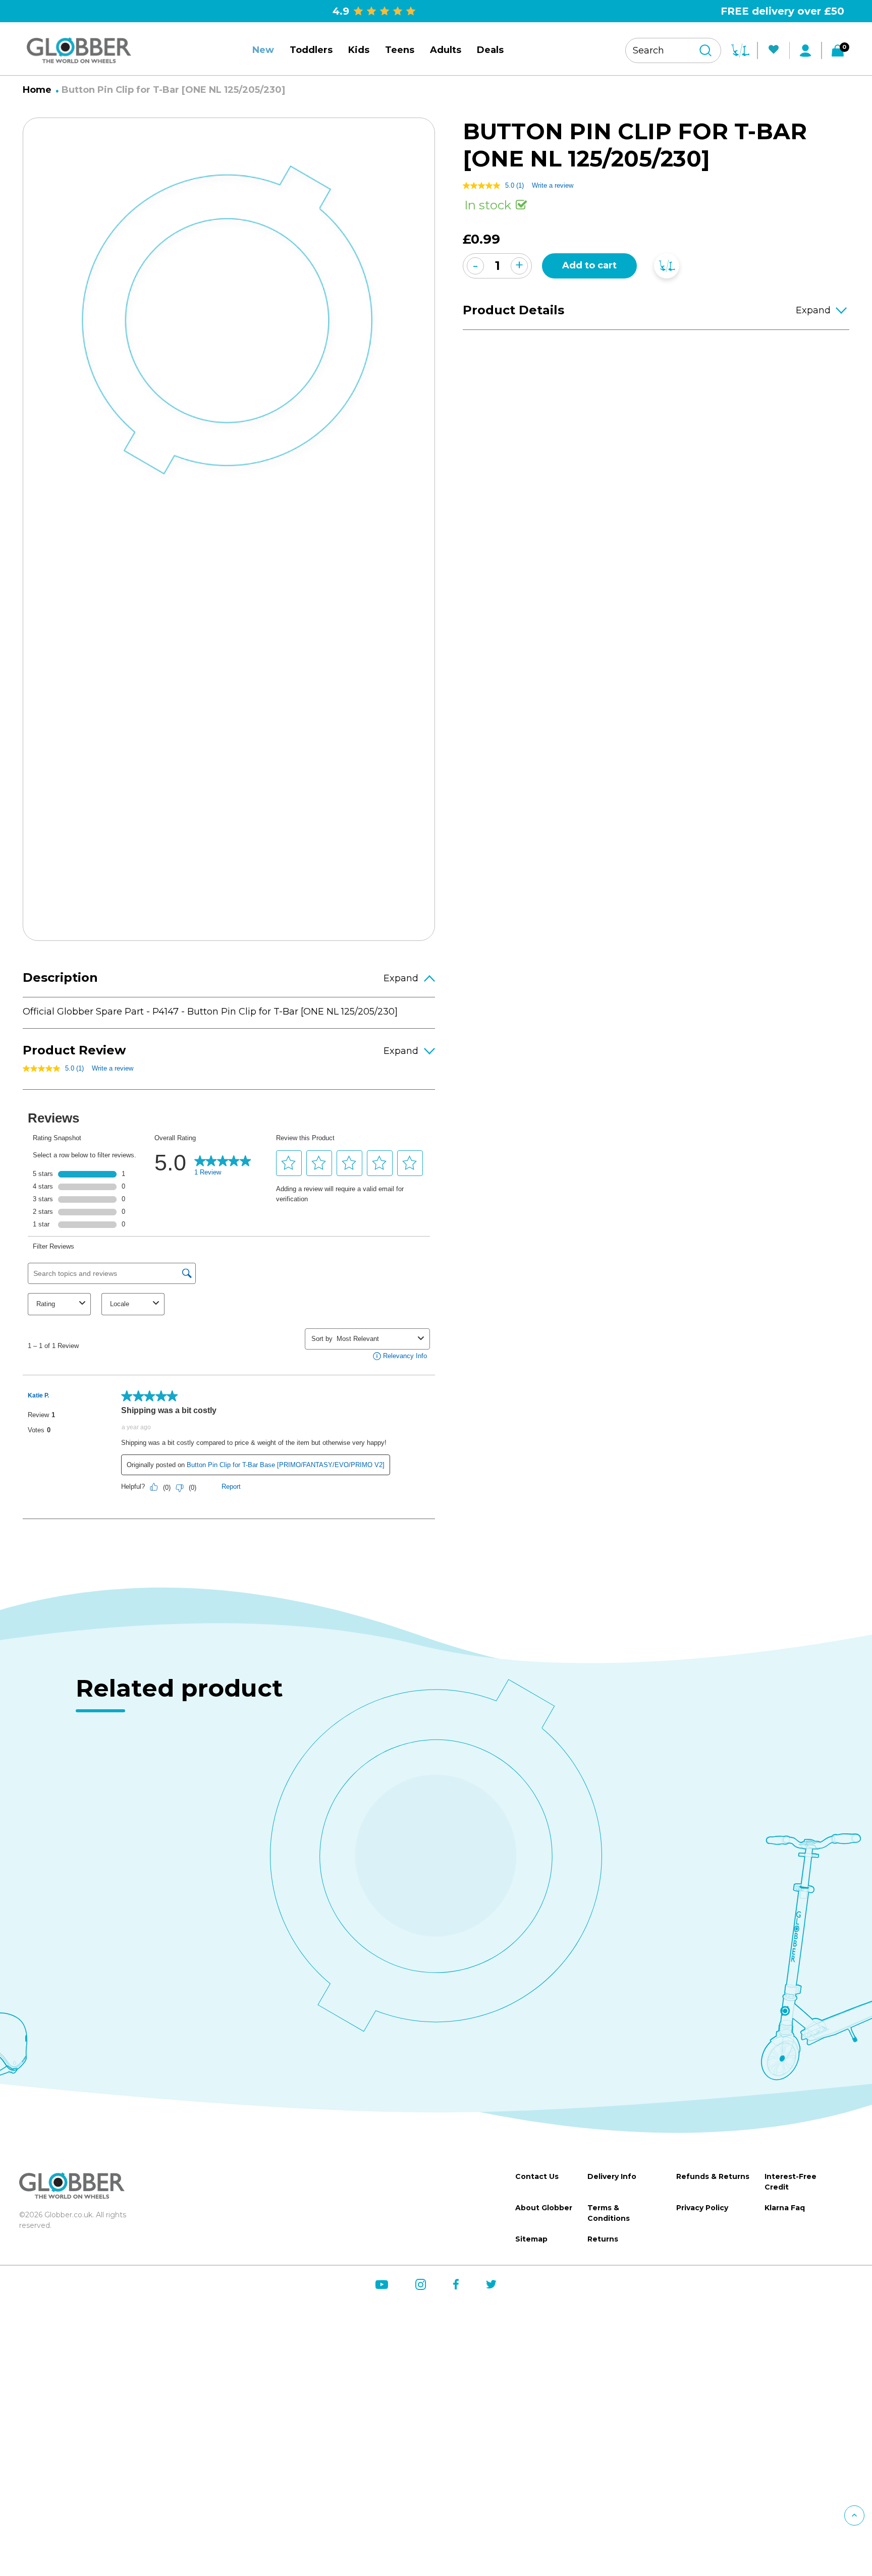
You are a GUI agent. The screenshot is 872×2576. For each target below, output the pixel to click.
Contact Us (537, 2176)
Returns (603, 2239)
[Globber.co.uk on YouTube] (382, 2285)
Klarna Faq (785, 2208)
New (263, 50)
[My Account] (805, 50)
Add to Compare (667, 266)
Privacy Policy (702, 2208)
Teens (400, 50)
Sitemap (531, 2239)
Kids (359, 50)
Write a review (113, 1068)
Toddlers (311, 50)
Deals (490, 50)
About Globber (544, 2208)
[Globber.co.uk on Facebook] (456, 2284)
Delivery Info (612, 2176)
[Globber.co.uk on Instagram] (421, 2285)
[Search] (705, 50)
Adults (446, 50)
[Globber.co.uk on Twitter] (491, 2284)
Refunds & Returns (713, 2176)
